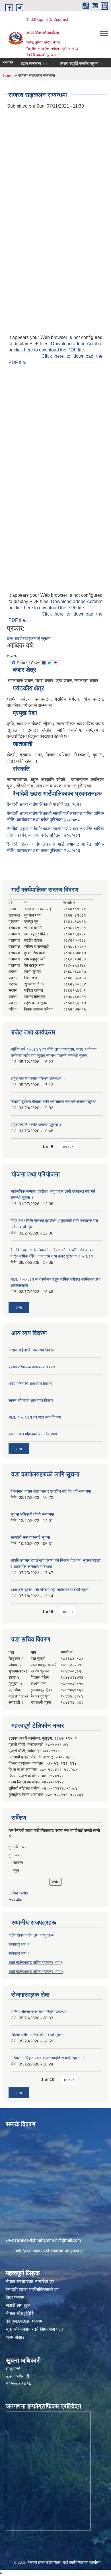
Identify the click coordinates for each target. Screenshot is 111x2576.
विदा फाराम (15, 2298)
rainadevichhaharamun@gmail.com (48, 2240)
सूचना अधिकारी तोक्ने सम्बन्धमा (32, 1514)
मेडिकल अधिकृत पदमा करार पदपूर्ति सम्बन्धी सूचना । (47, 2058)
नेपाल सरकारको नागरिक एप (30, 2282)
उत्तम (17, 1855)
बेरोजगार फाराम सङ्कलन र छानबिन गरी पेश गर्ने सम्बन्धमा (51, 1491)
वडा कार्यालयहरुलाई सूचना (29, 639)
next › (68, 1146)
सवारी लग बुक (18, 2306)
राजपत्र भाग (51, 1972)
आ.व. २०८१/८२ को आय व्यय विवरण (35, 1417)
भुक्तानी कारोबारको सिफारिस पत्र (35, 2329)
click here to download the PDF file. (49, 350)
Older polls (18, 1893)
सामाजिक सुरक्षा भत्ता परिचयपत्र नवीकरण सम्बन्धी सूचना (50, 1590)
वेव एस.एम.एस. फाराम (24, 2321)
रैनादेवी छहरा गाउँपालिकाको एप (32, 2290)
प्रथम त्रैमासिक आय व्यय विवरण (32, 1367)
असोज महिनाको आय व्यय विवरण (31, 1350)
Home (8, 75)
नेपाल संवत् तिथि (20, 2313)
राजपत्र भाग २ (19, 1953)
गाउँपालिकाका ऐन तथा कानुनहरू (31, 1935)
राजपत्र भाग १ (19, 1944)
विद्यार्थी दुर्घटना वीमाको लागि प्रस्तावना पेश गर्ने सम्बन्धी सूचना (53, 1102)
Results (15, 1899)
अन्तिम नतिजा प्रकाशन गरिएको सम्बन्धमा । (41, 2012)
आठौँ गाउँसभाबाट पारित (25, 1972)
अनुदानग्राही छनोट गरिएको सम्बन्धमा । (38, 1079)
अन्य (19, 1308)
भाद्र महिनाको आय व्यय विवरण (30, 1384)
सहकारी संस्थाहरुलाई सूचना (30, 1537)
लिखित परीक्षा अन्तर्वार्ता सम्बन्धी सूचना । (39, 2035)
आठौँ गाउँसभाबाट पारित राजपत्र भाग (35, 1962)
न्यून (16, 1871)
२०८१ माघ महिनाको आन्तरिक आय (33, 1434)
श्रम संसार (15, 2337)
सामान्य (18, 1863)
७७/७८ (13, 656)
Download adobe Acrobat (77, 344)
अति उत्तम (20, 1847)
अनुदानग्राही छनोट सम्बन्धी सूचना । (36, 1125)
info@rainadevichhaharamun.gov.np (49, 2250)
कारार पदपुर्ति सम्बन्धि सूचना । (69, 63)
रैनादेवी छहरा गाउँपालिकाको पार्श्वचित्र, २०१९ (44, 804)
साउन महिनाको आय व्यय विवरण (31, 1400)
